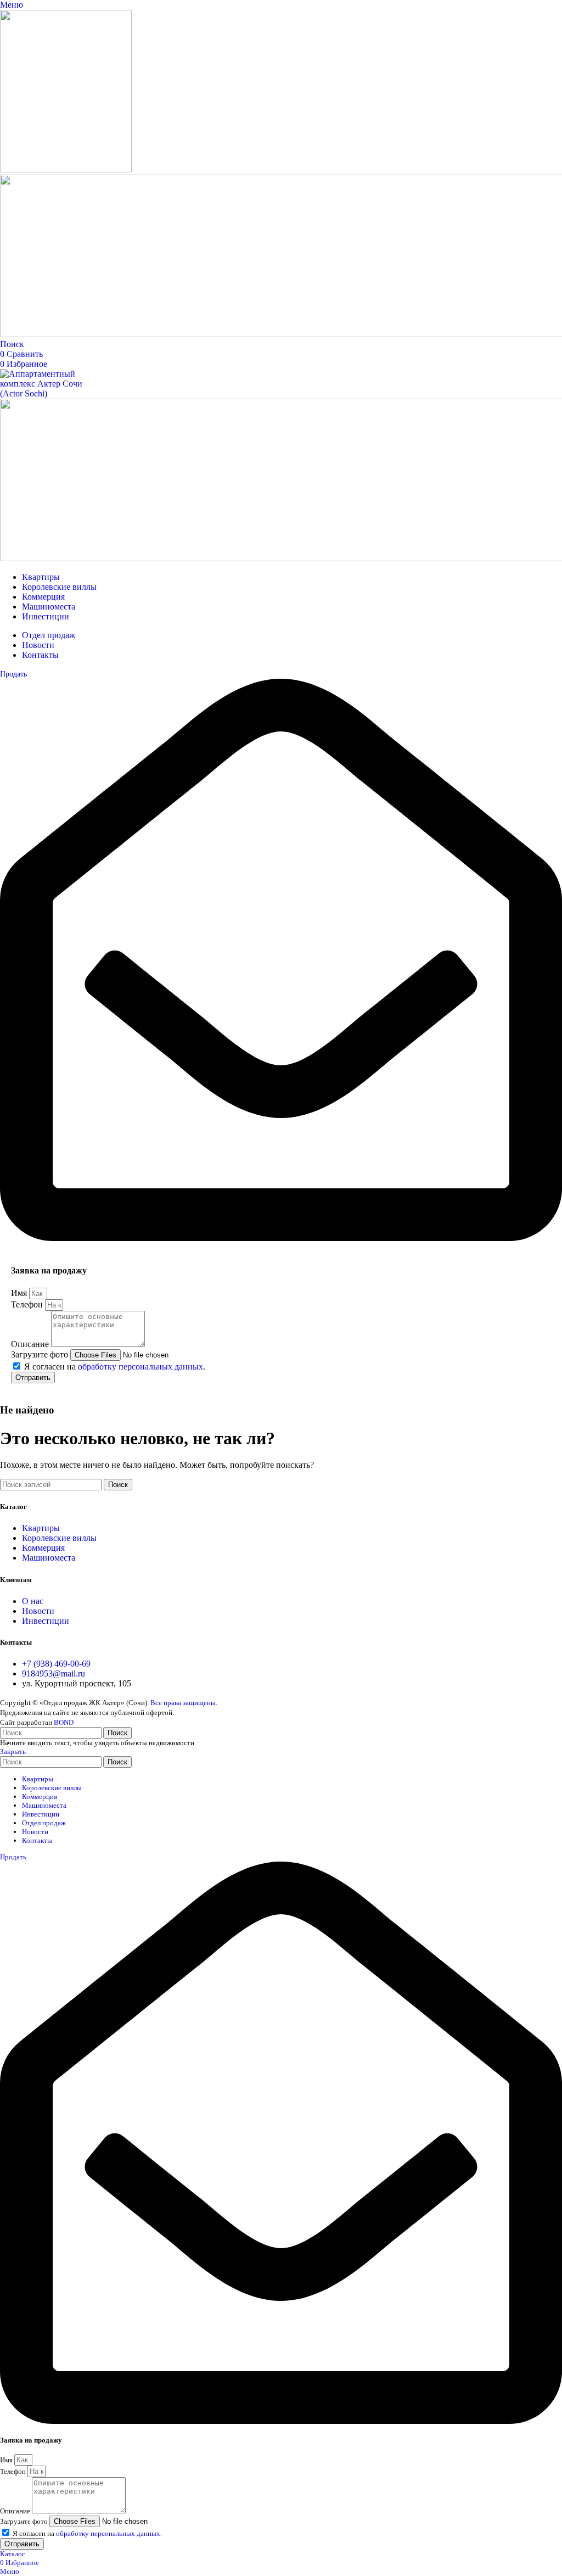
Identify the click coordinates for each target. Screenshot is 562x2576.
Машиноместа (49, 1558)
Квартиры (41, 1528)
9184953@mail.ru (54, 1673)
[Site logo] (66, 169)
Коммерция (43, 1548)
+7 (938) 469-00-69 (56, 1664)
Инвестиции (46, 1621)
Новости (38, 1611)
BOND (64, 1722)
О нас (33, 1601)
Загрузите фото (41, 1354)
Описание (31, 1344)
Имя (20, 1293)
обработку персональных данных (140, 1367)
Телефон (28, 1304)
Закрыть (13, 1751)
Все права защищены (183, 1703)
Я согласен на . (115, 1367)
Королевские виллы (59, 1538)
